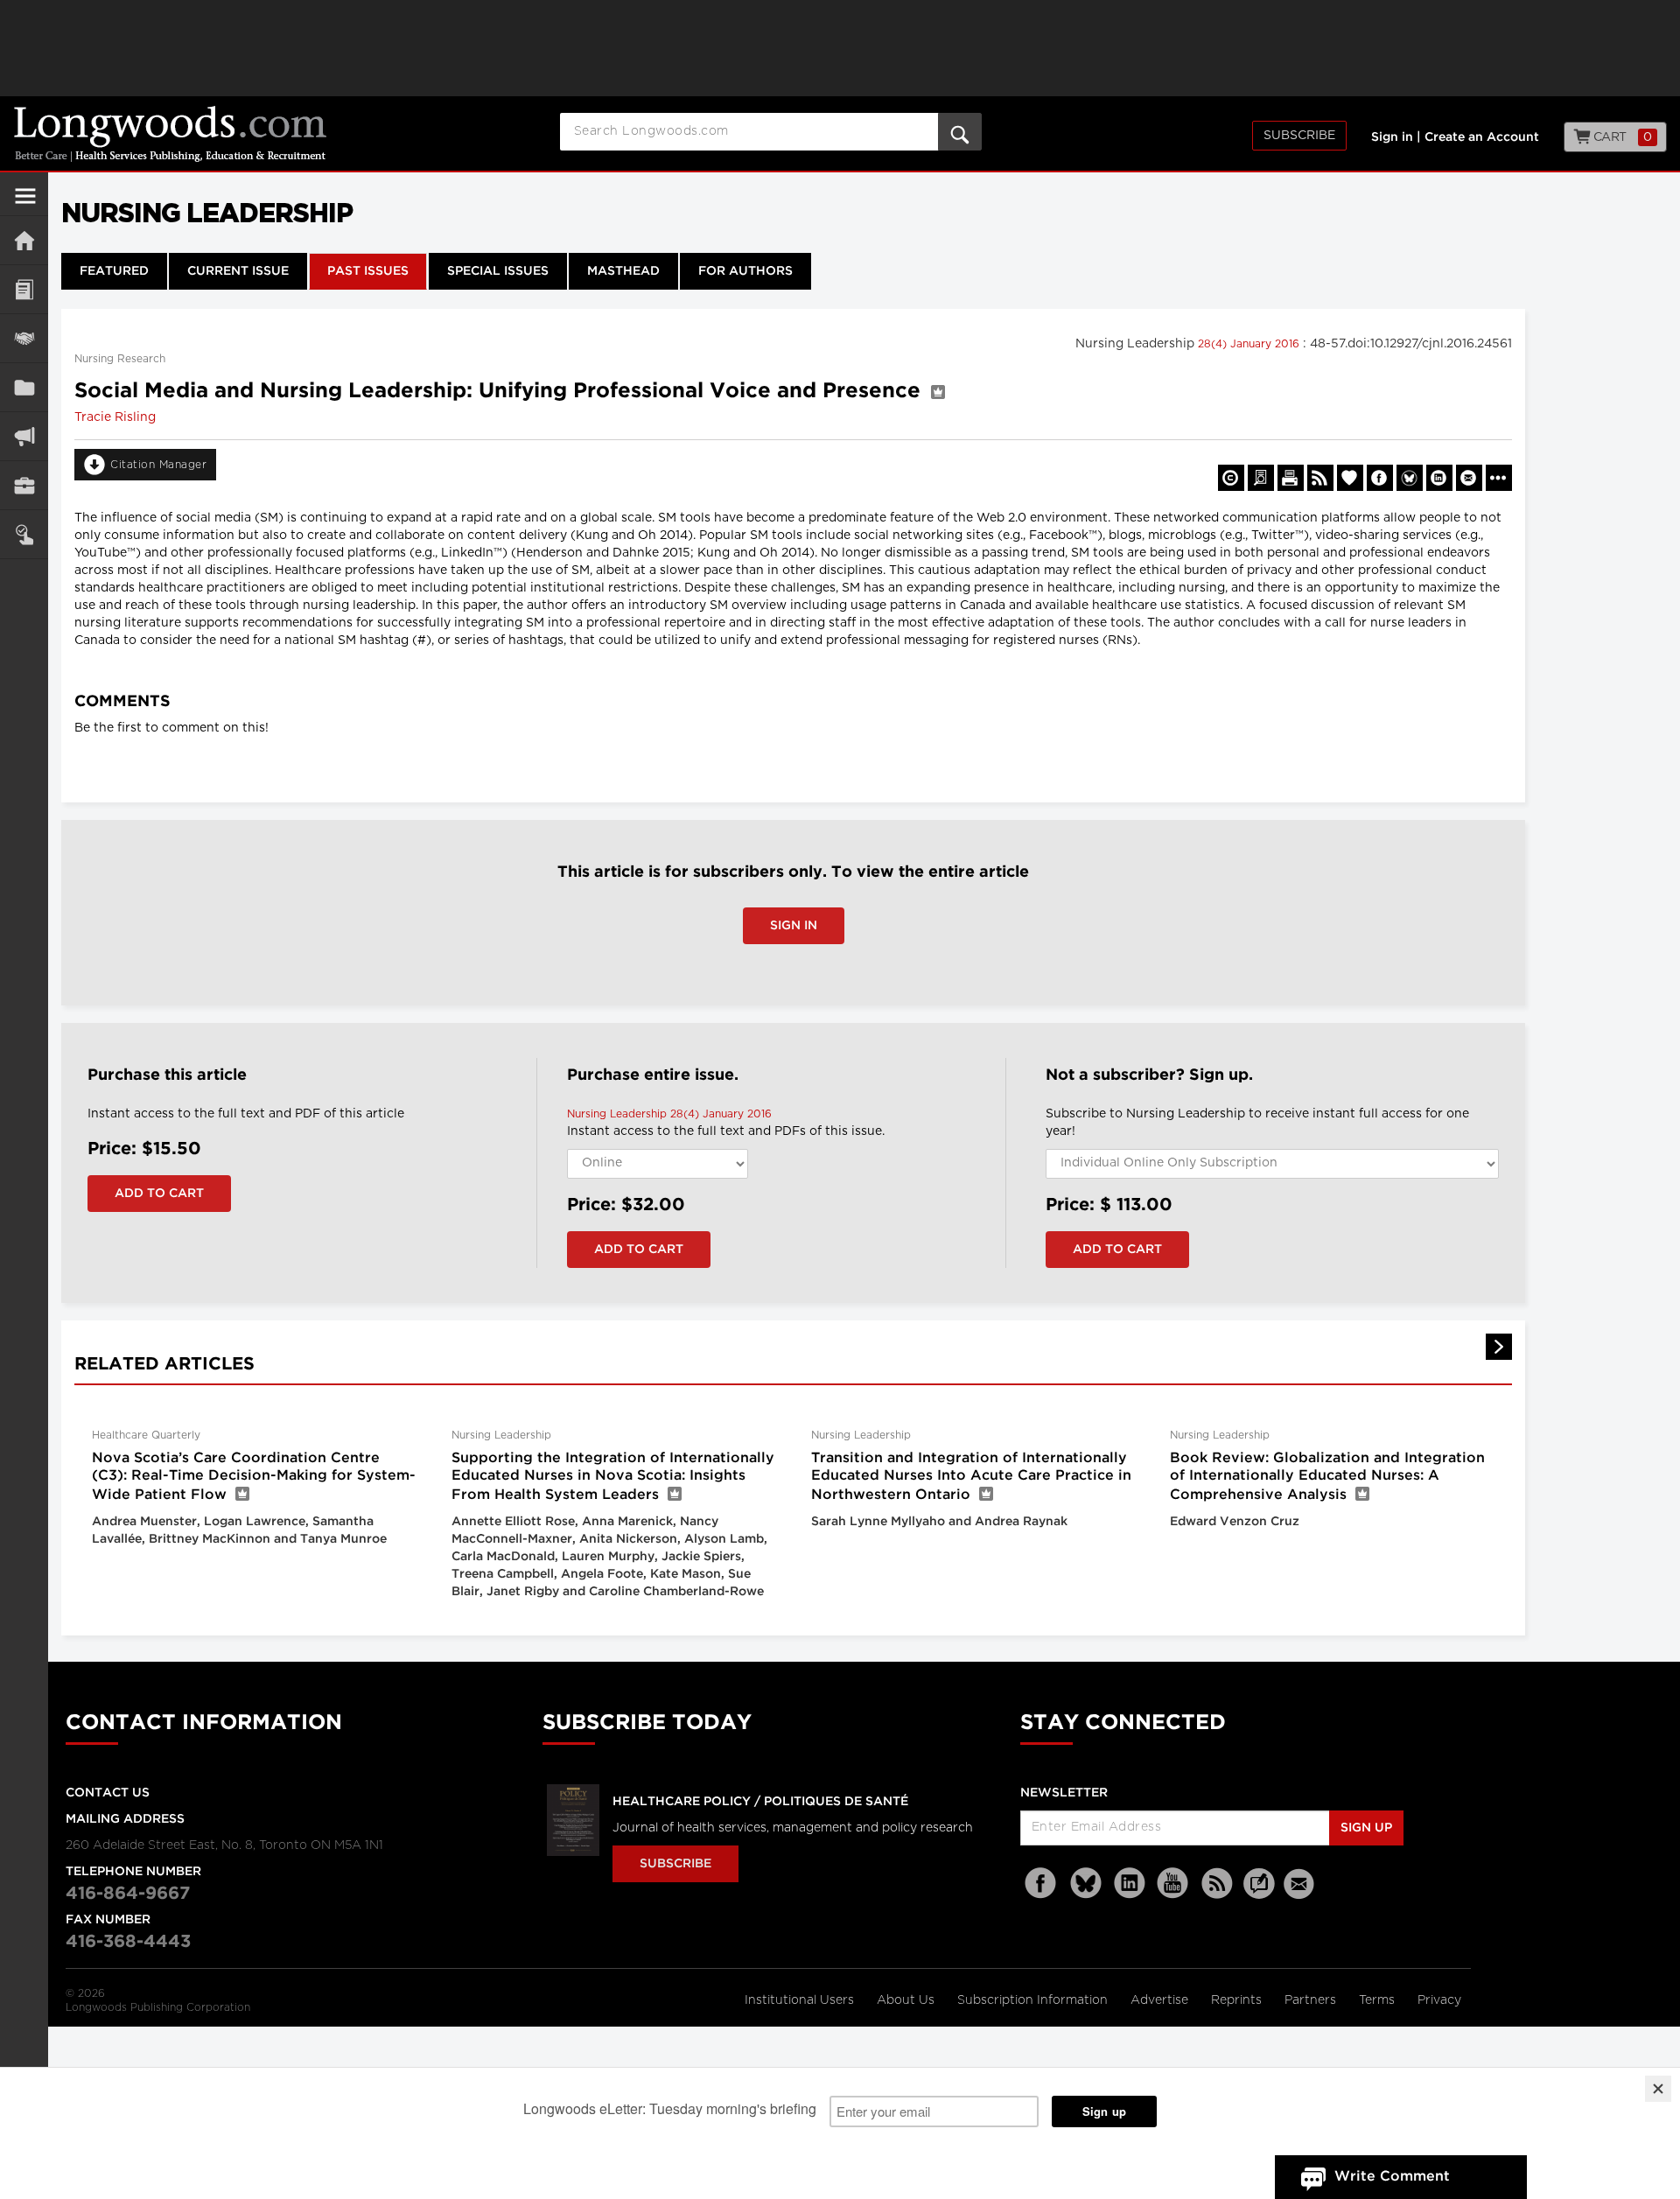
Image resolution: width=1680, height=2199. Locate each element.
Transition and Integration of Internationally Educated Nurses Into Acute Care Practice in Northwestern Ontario (971, 1477)
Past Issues (368, 271)
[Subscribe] (24, 534)
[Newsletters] (1301, 1884)
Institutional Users (801, 2000)
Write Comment (1392, 2177)
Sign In (794, 926)
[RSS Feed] (1217, 1884)
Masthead (623, 271)
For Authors (745, 271)
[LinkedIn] (1130, 1884)
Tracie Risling (115, 417)
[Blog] (1259, 1894)
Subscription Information (1032, 2000)
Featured (114, 271)
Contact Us (108, 1793)
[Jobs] (24, 485)
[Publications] (24, 387)
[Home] (24, 240)
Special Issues (498, 271)
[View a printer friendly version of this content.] (1291, 478)
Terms (1379, 2000)
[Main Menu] (25, 203)
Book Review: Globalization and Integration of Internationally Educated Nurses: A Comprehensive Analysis (1327, 1477)
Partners (1312, 2000)
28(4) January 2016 (1250, 344)
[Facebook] (1042, 1884)
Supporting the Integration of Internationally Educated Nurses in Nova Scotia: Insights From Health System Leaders (613, 1477)
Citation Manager (158, 465)
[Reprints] (1231, 478)
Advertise (1161, 2000)
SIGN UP (1366, 1828)
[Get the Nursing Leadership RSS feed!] (1320, 478)
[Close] (1658, 2089)
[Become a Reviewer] (1261, 478)
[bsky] (1086, 1884)
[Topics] (24, 289)
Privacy (1439, 2000)
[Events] (24, 338)
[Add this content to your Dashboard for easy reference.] (1350, 478)
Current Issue (238, 271)
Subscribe (1299, 136)
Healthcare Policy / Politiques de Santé (760, 1802)
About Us (907, 2000)
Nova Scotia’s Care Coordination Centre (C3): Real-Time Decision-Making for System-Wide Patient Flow (254, 1477)
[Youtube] (1173, 1884)
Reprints (1238, 2000)
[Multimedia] (24, 436)
